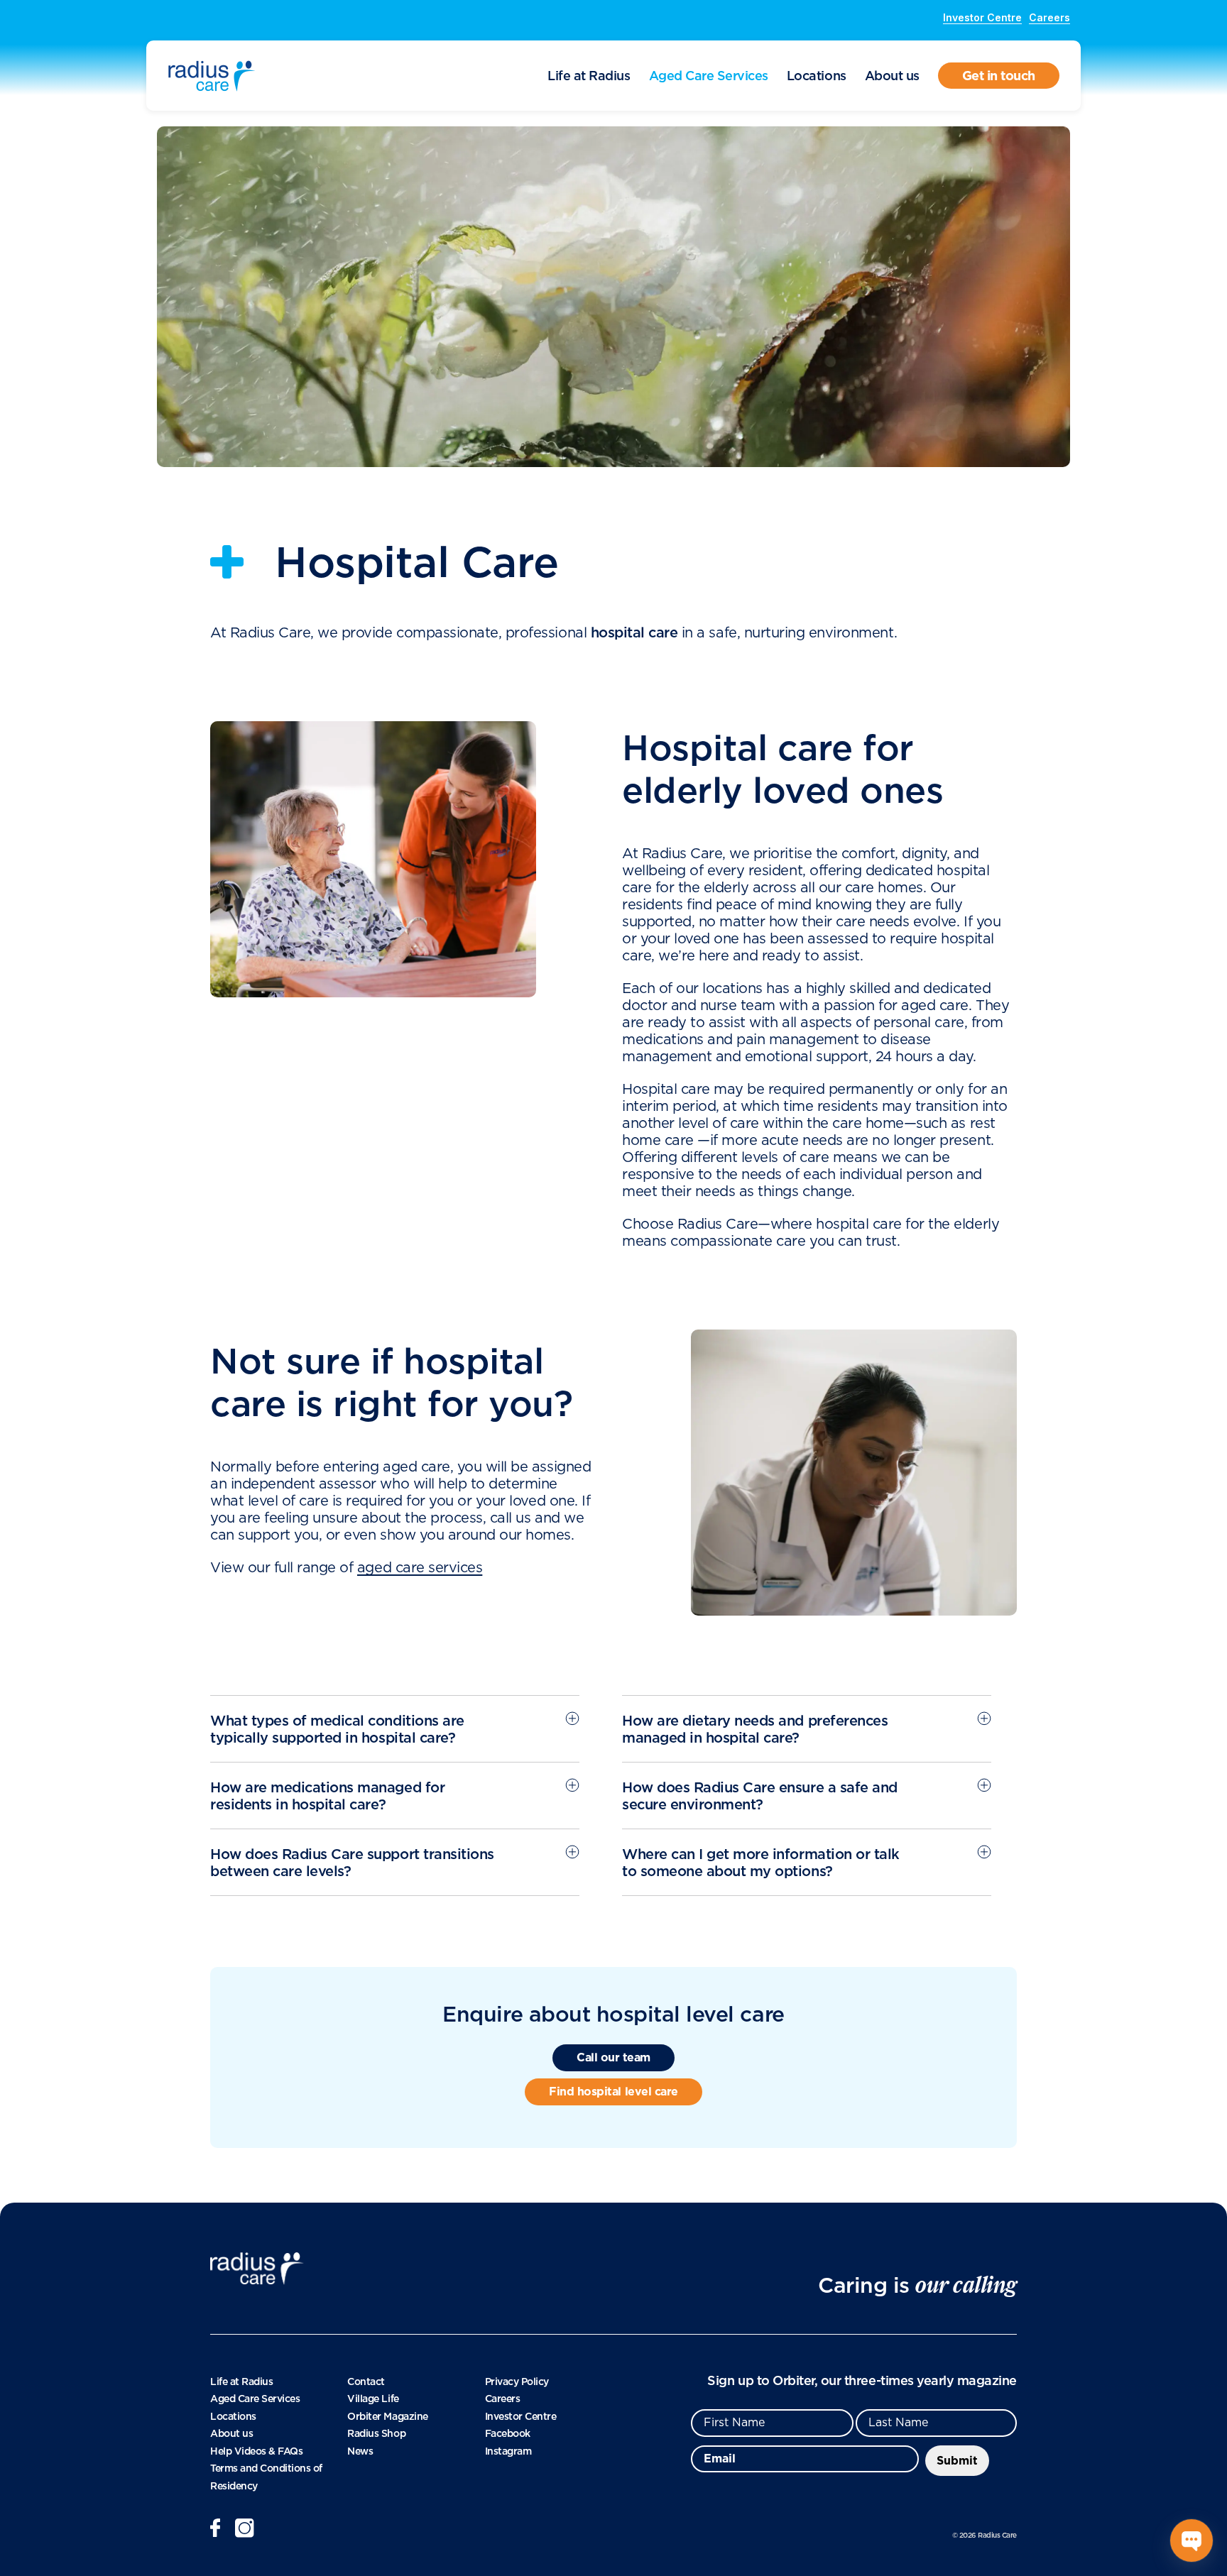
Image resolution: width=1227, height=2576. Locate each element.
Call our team (613, 2057)
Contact (366, 2382)
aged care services (420, 1568)
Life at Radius (589, 76)
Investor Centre (982, 17)
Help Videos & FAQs (256, 2451)
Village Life (373, 2399)
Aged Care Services (709, 76)
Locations (817, 76)
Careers (1049, 17)
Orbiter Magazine (387, 2416)
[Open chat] (1191, 2541)
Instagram (508, 2451)
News (360, 2451)
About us (892, 76)
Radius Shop (376, 2433)
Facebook (508, 2433)
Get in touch (999, 76)
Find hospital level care (613, 2092)
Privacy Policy (517, 2382)
